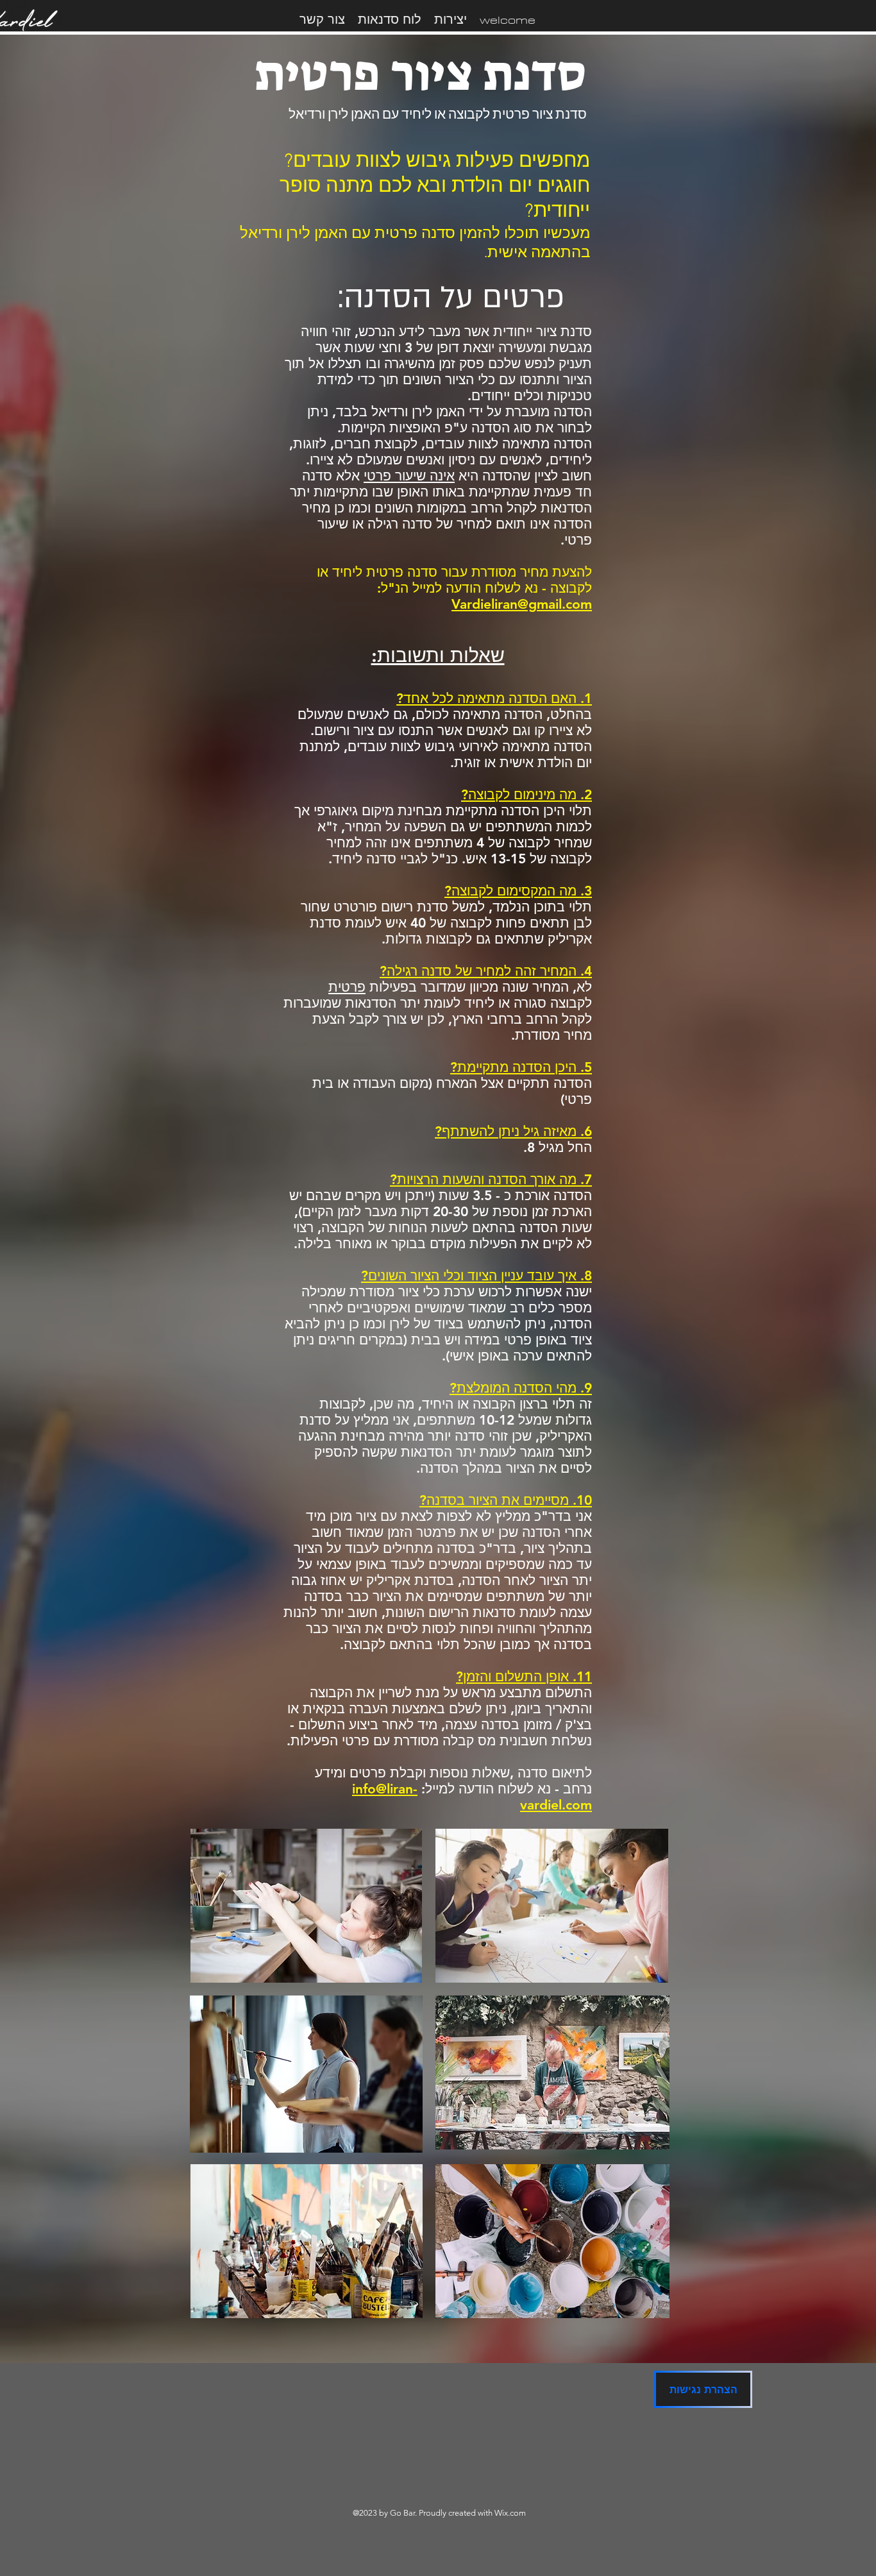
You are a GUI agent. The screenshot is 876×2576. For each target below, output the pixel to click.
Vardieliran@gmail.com (522, 604)
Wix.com (510, 2513)
